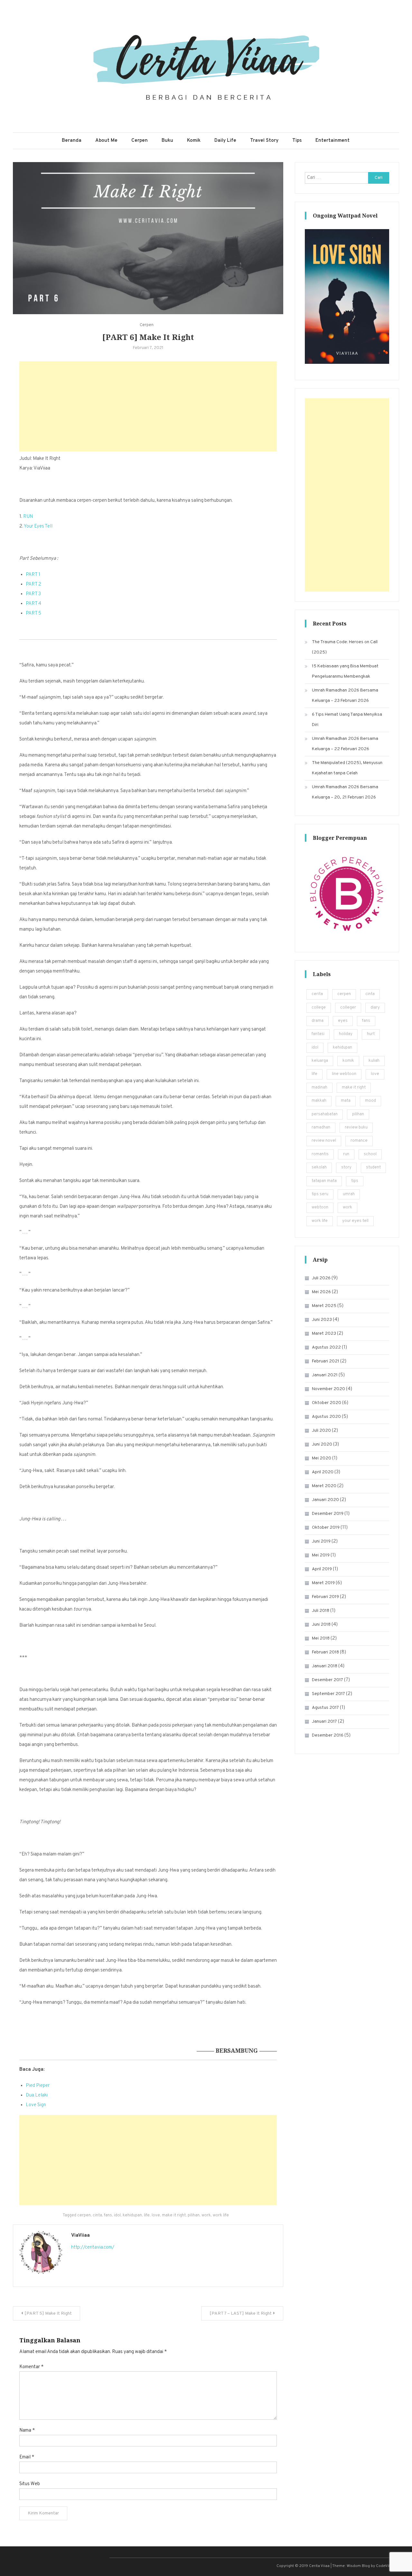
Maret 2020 (324, 1486)
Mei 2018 (321, 1638)
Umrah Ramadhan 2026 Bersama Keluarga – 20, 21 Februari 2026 (345, 792)
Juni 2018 (321, 1625)
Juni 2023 (322, 1320)
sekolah (319, 1167)
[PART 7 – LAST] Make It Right (241, 2314)
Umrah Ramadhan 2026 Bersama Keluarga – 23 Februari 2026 (345, 696)
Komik (194, 141)
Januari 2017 (324, 1722)
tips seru (320, 1194)
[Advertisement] (148, 406)
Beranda (72, 141)
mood (370, 1101)
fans (108, 2215)
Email (27, 2457)
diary (375, 1008)
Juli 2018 (321, 1611)
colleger (348, 1008)
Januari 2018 (325, 1666)
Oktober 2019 (326, 1528)
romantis (320, 1154)
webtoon (320, 1207)
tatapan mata (324, 1181)
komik (348, 1061)
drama (318, 1021)
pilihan (194, 2215)
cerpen (84, 2215)
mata (346, 1101)
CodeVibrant (387, 2566)
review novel (324, 1141)
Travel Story (264, 141)
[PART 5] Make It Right (48, 2314)
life (147, 2215)
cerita (317, 994)
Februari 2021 (326, 1361)
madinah (319, 1088)
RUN (28, 517)
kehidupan (132, 2215)
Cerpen (140, 141)
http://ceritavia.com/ (93, 2247)
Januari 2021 (325, 1375)
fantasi (318, 1034)
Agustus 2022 (326, 1347)
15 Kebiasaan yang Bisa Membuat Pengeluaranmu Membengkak (345, 671)
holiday (346, 1034)
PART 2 (33, 584)
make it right (174, 2215)
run (346, 1154)
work (206, 2215)
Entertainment (332, 141)
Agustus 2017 (325, 1708)
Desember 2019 (328, 1514)
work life (221, 2215)
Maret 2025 (324, 1306)
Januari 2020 (325, 1500)
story (346, 1167)
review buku (356, 1128)
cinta (97, 2215)
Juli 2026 (321, 1278)
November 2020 (328, 1389)
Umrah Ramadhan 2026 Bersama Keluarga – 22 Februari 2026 (345, 744)
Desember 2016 (328, 1735)
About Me (106, 141)
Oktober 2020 (327, 1403)
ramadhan (321, 1128)
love (156, 2215)
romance (359, 1141)
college (319, 1008)
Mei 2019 (321, 1555)
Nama (27, 2431)
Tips (297, 141)
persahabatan (325, 1114)
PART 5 (33, 613)
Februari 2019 (325, 1597)
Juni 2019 (321, 1541)
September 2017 (328, 1694)
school (370, 1154)
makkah (319, 1101)
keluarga (320, 1061)
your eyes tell (355, 1221)
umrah (349, 1194)
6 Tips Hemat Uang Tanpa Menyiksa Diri (347, 720)
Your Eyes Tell (38, 526)
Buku (167, 141)
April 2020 (323, 1472)
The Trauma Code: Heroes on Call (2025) (345, 647)
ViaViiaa (80, 2236)
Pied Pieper (38, 2086)
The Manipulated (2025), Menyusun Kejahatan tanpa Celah (347, 768)
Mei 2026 (321, 1292)
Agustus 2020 (326, 1417)
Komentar (31, 2367)
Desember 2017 (328, 1680)
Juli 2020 (321, 1431)
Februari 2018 (325, 1652)
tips (355, 1181)
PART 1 (33, 575)
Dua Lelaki (37, 2095)
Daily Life (225, 141)
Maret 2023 (324, 1334)
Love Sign (36, 2105)
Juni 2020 (322, 1444)
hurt (371, 1034)
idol (117, 2215)
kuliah (374, 1061)
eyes (343, 1021)
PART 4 (33, 604)
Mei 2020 (322, 1458)
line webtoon (344, 1074)
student (373, 1167)
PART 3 (33, 594)
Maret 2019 (323, 1583)
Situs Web (30, 2484)
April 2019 (322, 1569)
